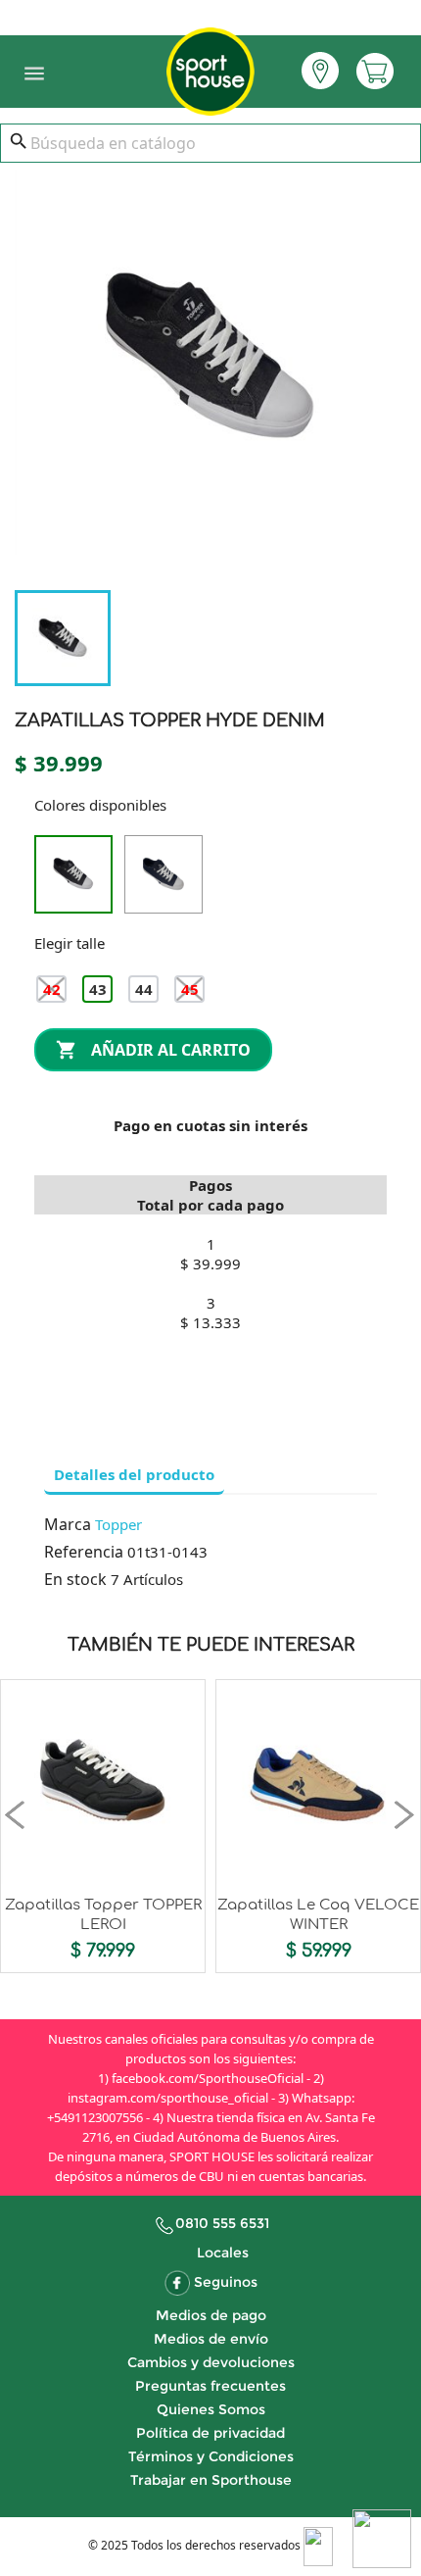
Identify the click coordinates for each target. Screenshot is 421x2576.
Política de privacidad (210, 2433)
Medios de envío (211, 2339)
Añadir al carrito (153, 1050)
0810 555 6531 (222, 2223)
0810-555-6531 (210, 13)
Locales (223, 2253)
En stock (75, 1579)
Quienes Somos (211, 2409)
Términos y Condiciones (211, 2456)
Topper (118, 1524)
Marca (68, 1524)
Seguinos (226, 2282)
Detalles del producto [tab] (134, 1474)
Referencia (84, 1552)
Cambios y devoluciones (211, 2362)
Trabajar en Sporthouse (211, 2480)
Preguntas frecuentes (210, 2386)
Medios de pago (211, 2315)
